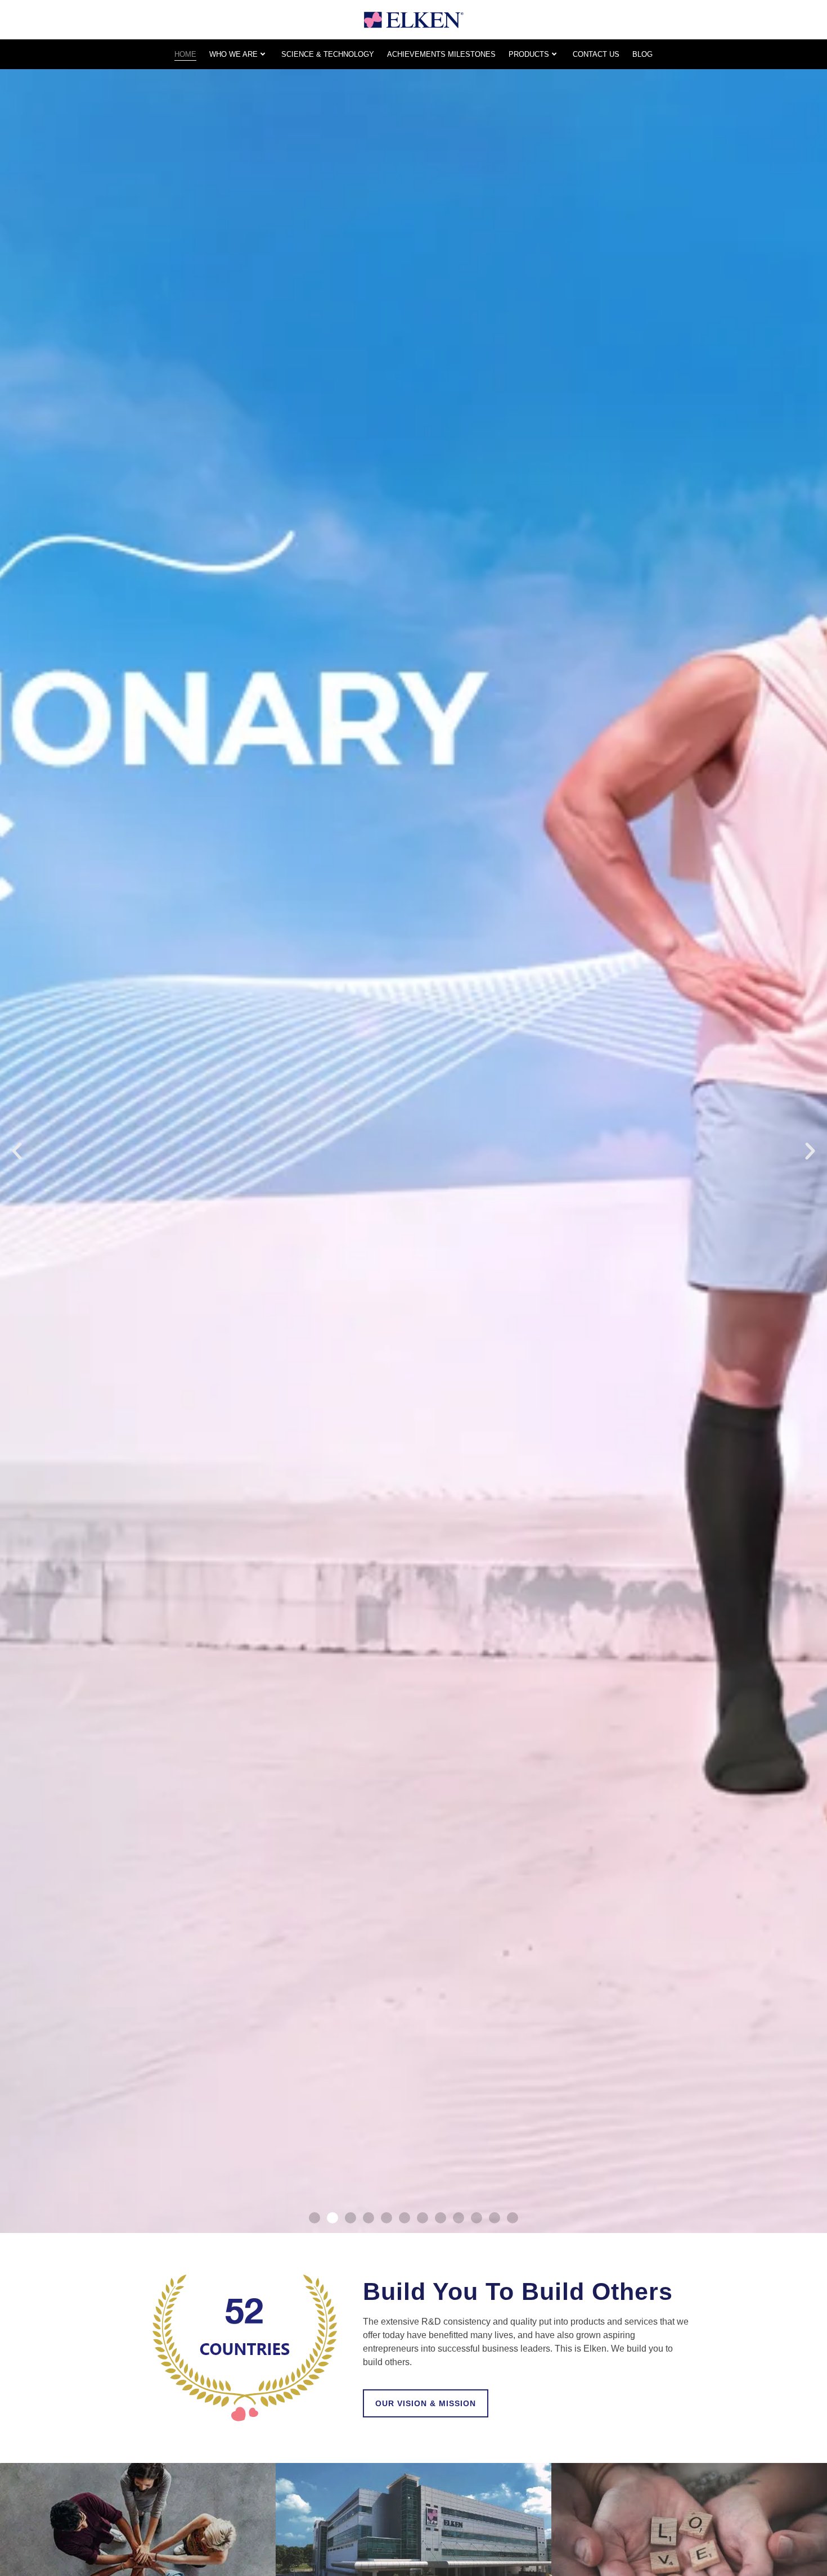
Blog (642, 54)
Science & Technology (328, 54)
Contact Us (596, 54)
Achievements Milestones (441, 54)
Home (185, 54)
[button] (17, 1151)
